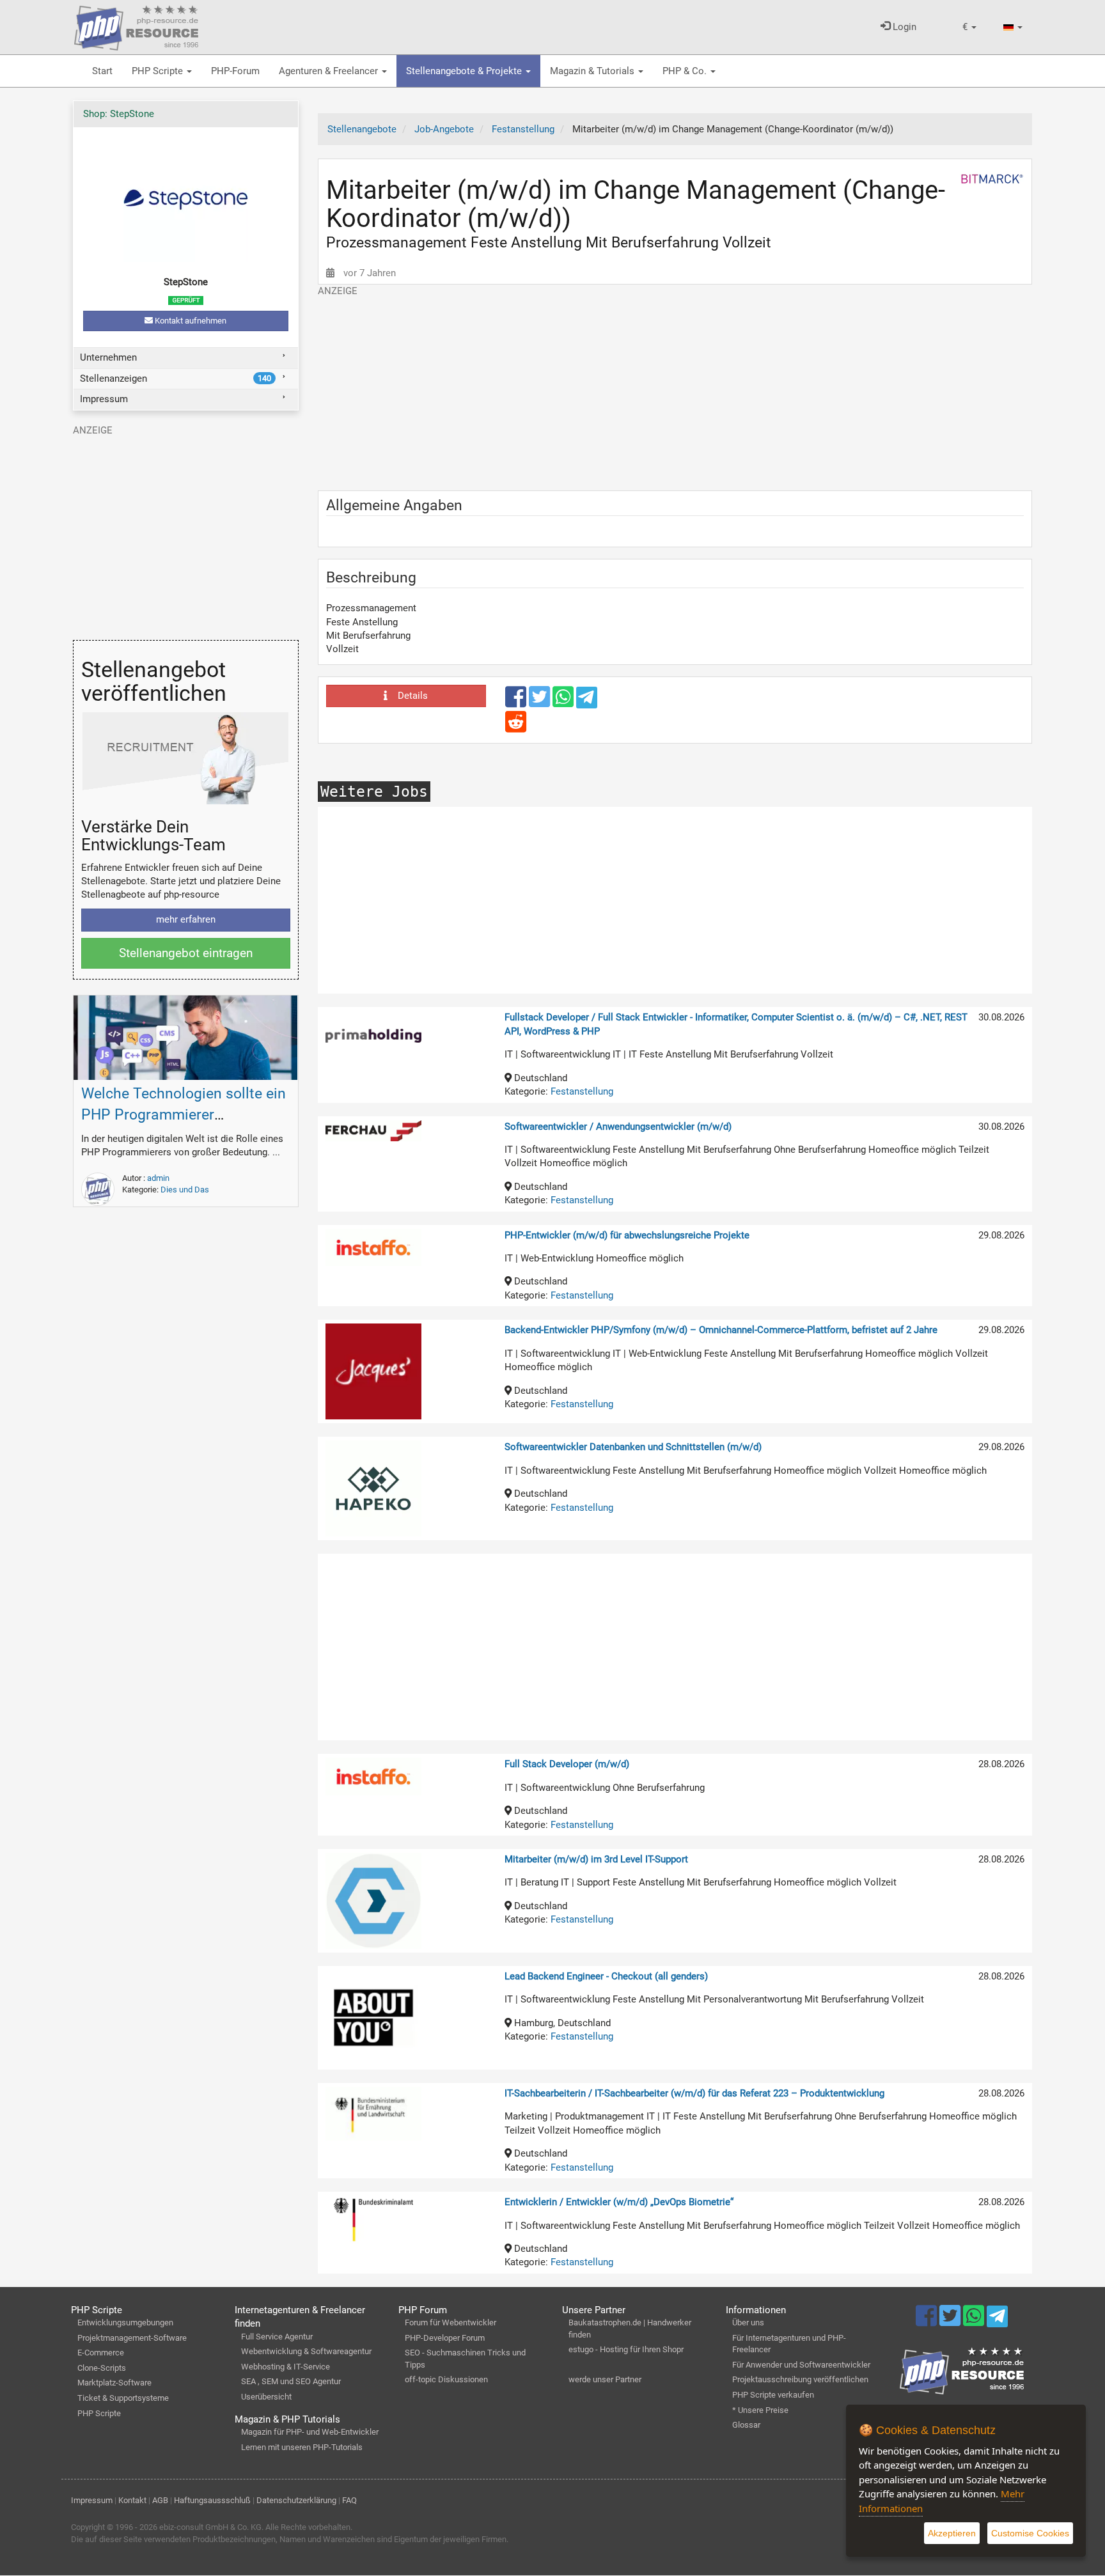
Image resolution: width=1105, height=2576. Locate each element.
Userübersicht (266, 2397)
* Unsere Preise (760, 2410)
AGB (160, 2500)
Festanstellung (582, 1091)
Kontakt (132, 2500)
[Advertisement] (675, 387)
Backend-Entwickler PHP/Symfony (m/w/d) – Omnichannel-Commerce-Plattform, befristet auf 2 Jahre (721, 1330)
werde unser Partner (605, 2379)
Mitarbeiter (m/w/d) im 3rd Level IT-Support (596, 1859)
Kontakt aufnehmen (190, 321)
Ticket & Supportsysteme (123, 2398)
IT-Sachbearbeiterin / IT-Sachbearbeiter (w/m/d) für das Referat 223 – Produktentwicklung (694, 2093)
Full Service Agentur (277, 2337)
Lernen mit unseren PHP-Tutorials (302, 2447)
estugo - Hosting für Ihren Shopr (626, 2349)
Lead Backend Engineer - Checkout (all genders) (606, 1976)
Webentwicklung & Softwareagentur (306, 2351)
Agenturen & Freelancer (330, 71)
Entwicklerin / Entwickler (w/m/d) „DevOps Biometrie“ (619, 2202)
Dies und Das (185, 1190)
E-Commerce (101, 2353)
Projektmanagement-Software (132, 2338)
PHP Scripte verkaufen (773, 2395)
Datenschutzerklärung (296, 2500)
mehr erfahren (186, 919)
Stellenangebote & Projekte (465, 71)
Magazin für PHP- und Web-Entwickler (310, 2432)
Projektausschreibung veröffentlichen (800, 2379)
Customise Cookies (1030, 2533)
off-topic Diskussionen (446, 2379)
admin (158, 1178)
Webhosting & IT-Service (286, 2367)
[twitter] (541, 703)
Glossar (746, 2425)
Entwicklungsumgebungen (125, 2322)
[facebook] (517, 703)
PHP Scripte (159, 71)
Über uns (748, 2322)
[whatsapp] (564, 703)
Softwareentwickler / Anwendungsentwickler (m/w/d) (618, 1127)
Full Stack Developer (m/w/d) (567, 1764)
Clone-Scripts (102, 2368)
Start (102, 71)
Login (903, 27)
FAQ (349, 2500)
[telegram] (587, 701)
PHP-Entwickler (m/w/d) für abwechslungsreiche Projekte (627, 1235)
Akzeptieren (952, 2533)
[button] (969, 27)
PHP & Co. (686, 71)
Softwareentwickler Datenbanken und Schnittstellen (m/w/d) (633, 1447)
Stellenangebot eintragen (186, 953)
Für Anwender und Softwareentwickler (801, 2365)
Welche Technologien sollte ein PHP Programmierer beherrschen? (184, 1115)
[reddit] (516, 728)
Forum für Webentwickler (451, 2322)
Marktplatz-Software (114, 2383)
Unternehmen (108, 357)
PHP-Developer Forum (445, 2338)
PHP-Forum (235, 71)
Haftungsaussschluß (212, 2500)
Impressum (104, 399)
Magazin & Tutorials (593, 71)
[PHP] (136, 26)
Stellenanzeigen (176, 379)
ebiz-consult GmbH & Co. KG (210, 2527)
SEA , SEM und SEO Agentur (291, 2381)
